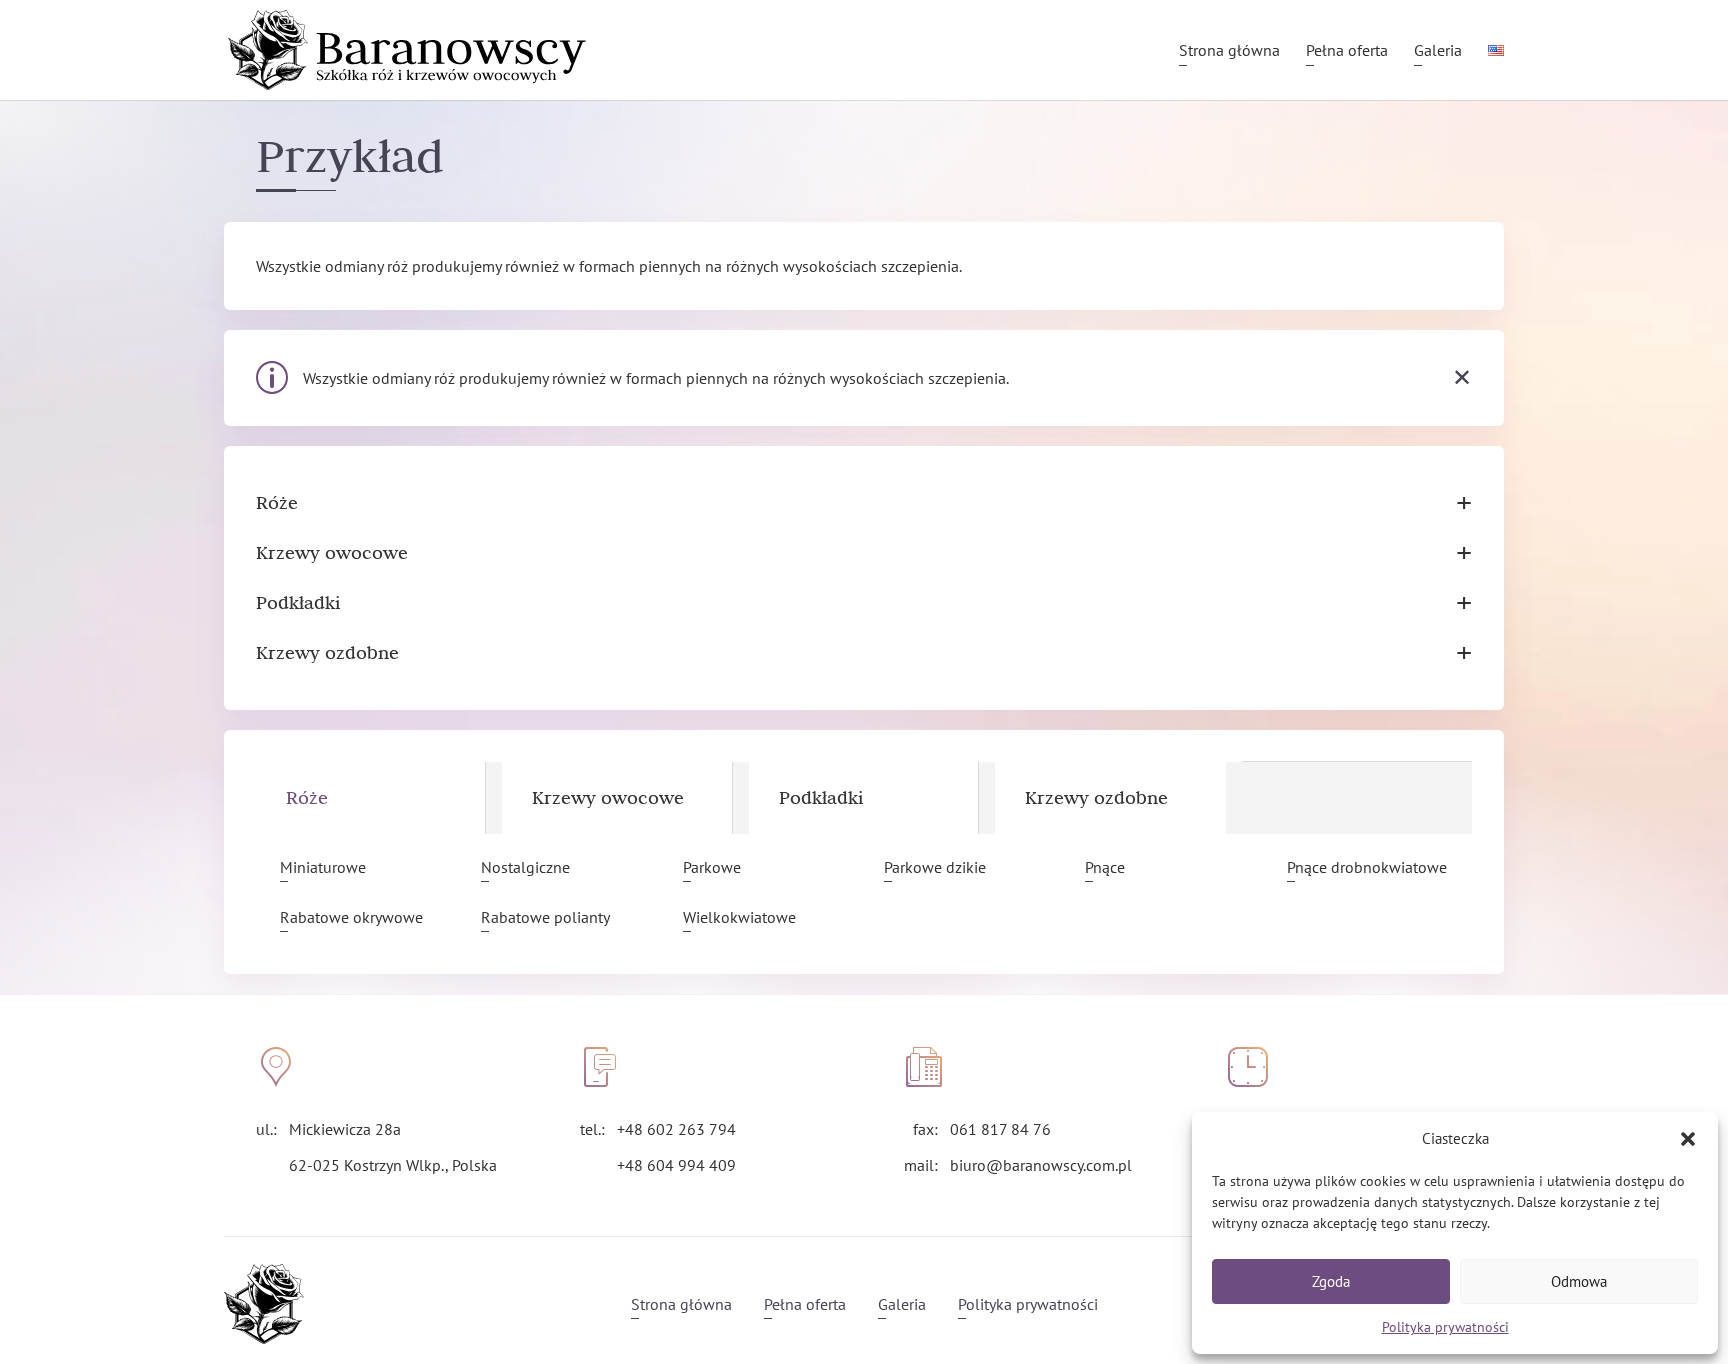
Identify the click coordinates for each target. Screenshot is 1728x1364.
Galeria (1438, 51)
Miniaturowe (323, 867)
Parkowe (712, 867)
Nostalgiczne (525, 867)
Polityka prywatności (1445, 1327)
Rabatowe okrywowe (351, 917)
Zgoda (1331, 1281)
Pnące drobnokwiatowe (1367, 867)
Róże (864, 503)
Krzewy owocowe (864, 553)
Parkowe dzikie (935, 867)
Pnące (1105, 867)
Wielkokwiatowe (739, 917)
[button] (1688, 1139)
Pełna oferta (1347, 51)
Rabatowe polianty (545, 917)
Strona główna (1229, 51)
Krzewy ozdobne (864, 653)
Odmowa (1579, 1281)
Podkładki (864, 603)
